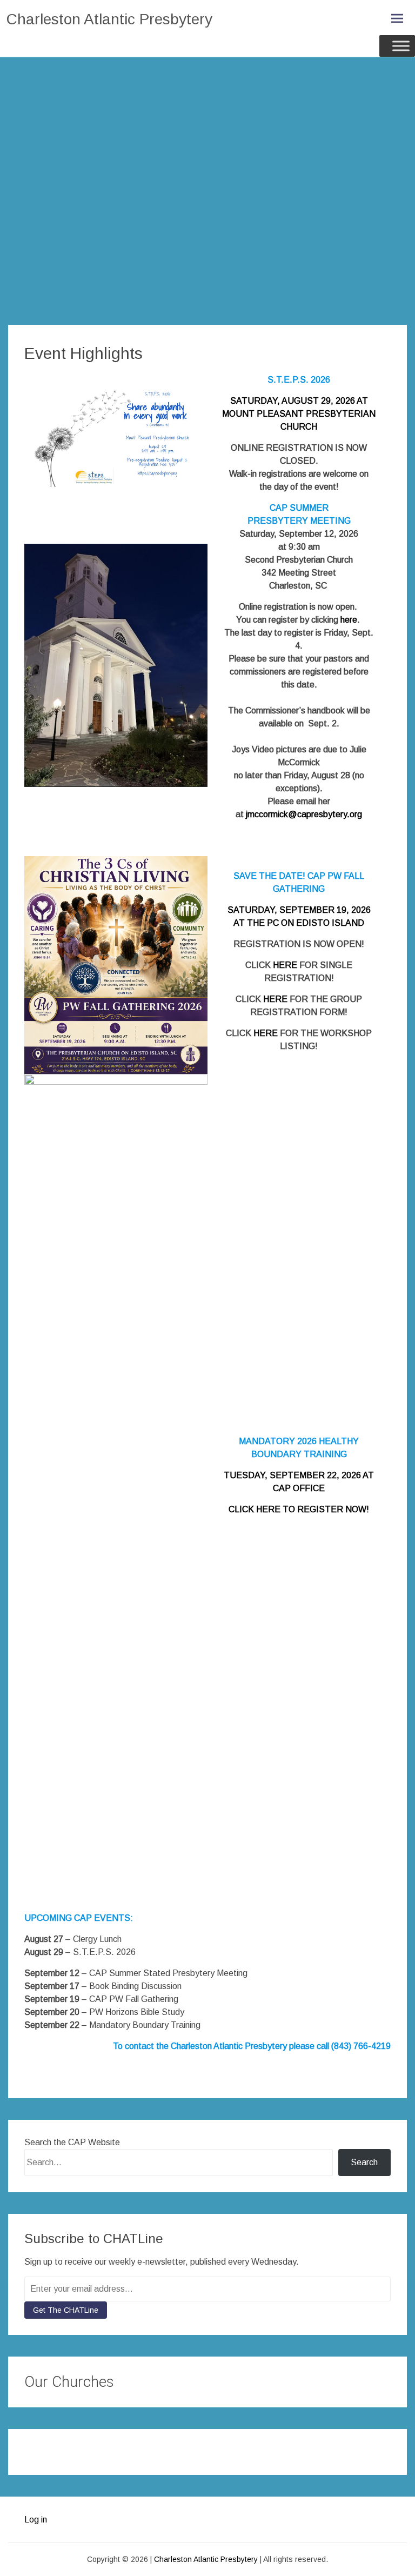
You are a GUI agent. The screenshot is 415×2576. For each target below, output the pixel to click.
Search (364, 2162)
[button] (34, 2446)
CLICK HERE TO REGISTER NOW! (299, 1509)
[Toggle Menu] (401, 46)
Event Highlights (83, 353)
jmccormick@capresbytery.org (304, 814)
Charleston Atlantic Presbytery (109, 19)
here (349, 620)
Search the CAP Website (72, 2142)
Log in (36, 2520)
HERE (285, 965)
